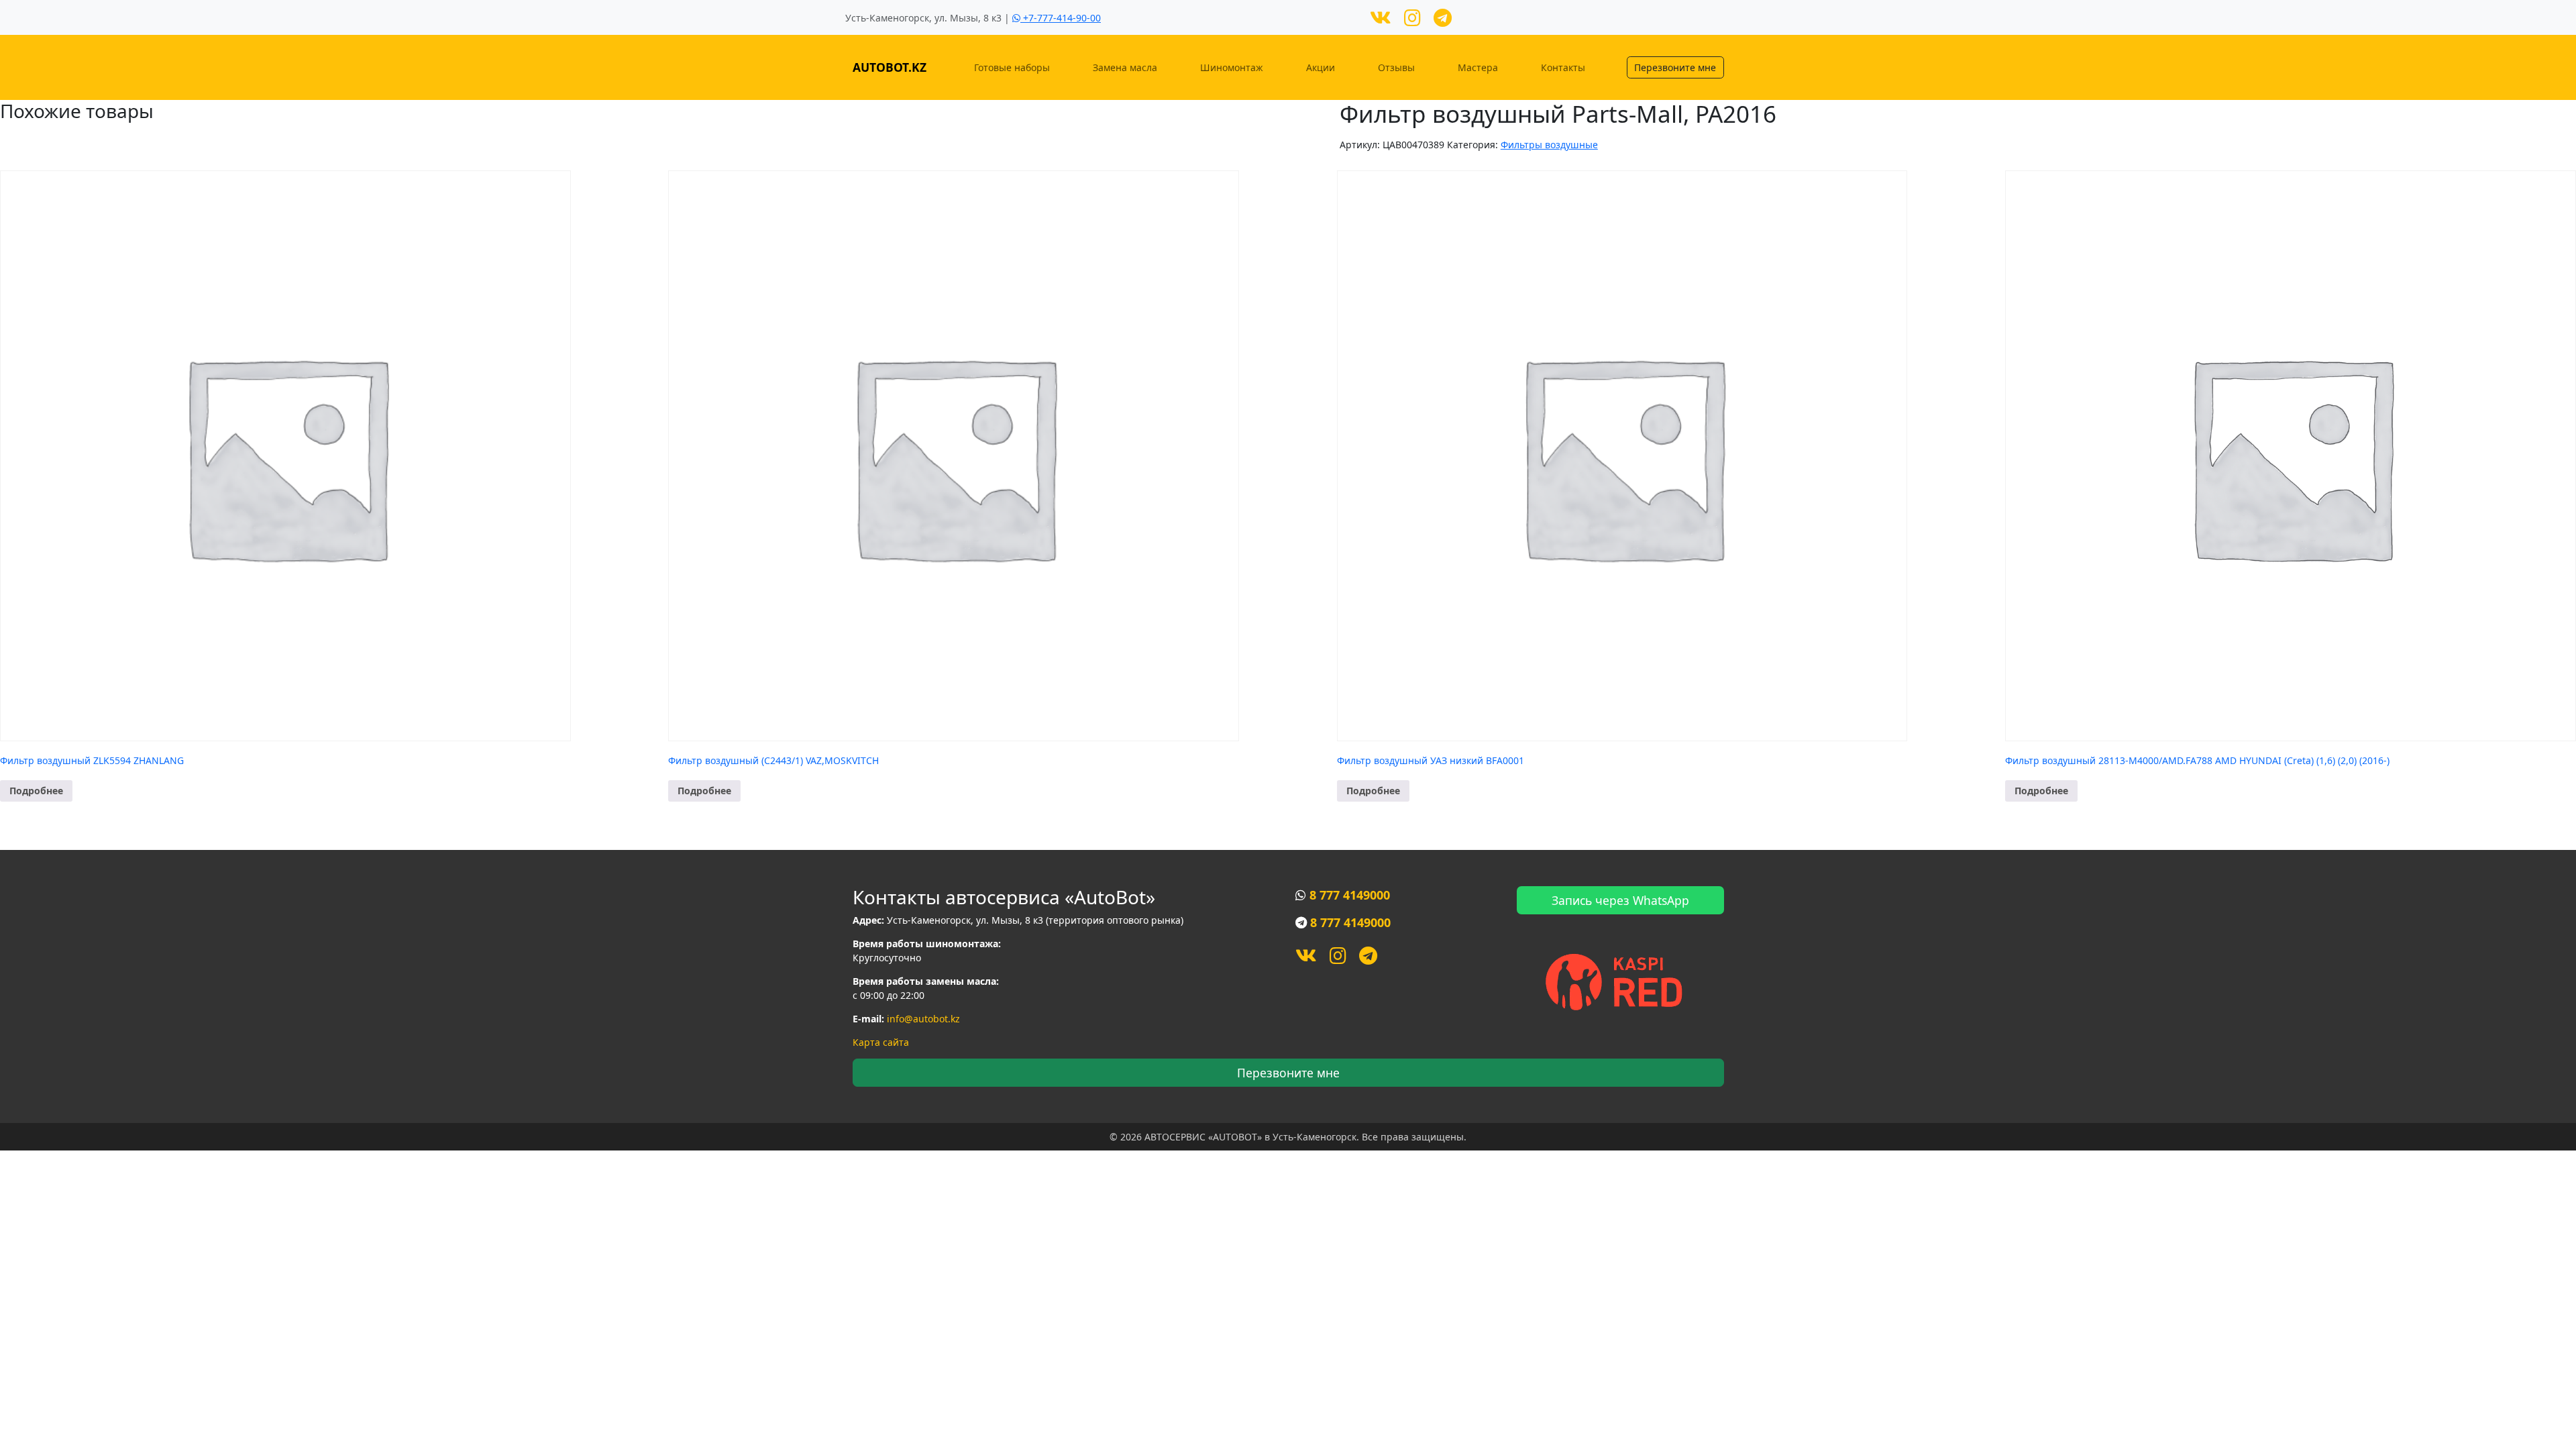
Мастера (1478, 67)
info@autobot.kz (923, 1019)
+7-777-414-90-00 (1061, 18)
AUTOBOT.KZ (890, 67)
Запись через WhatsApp (1620, 900)
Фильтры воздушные (1549, 145)
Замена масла (1125, 67)
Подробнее (36, 791)
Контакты (1563, 67)
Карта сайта (881, 1042)
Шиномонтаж (1232, 67)
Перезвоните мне (1675, 67)
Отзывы (1396, 67)
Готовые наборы (1012, 67)
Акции (1321, 67)
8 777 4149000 (1350, 895)
